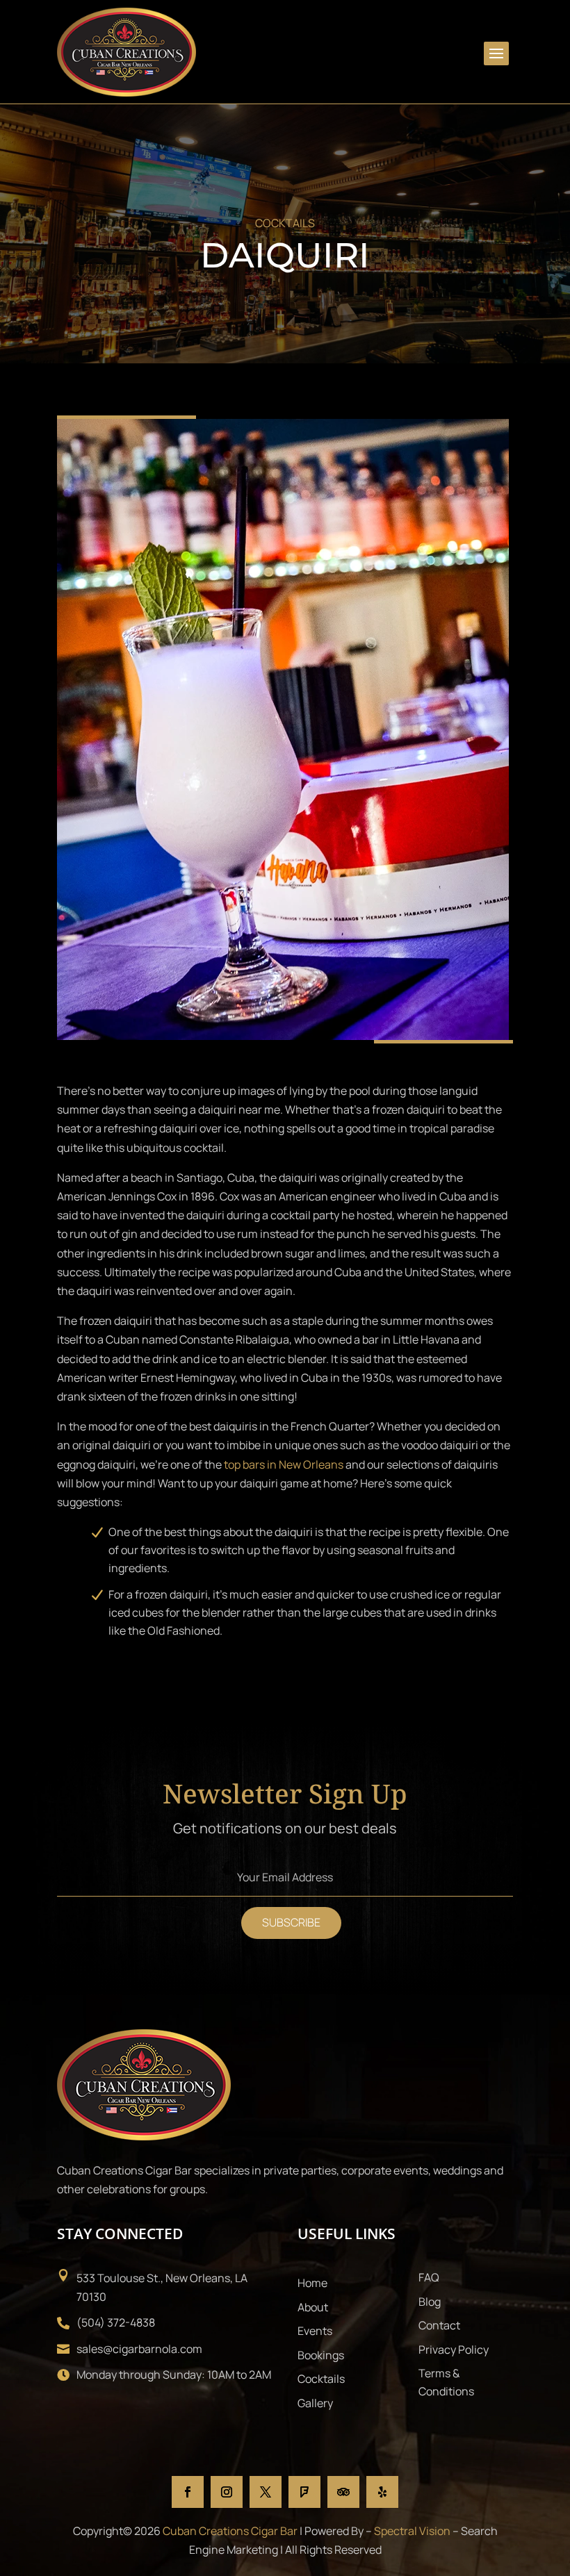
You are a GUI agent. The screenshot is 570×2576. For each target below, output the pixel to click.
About (313, 2307)
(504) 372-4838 (116, 2322)
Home (312, 2283)
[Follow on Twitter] (266, 2492)
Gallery (315, 2403)
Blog (430, 2302)
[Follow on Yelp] (382, 2492)
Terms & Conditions (446, 2382)
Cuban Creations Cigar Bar (230, 2531)
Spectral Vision (412, 2531)
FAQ (429, 2277)
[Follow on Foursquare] (304, 2492)
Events (315, 2331)
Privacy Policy (454, 2350)
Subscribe (291, 1922)
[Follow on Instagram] (227, 2492)
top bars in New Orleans (284, 1464)
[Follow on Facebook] (188, 2492)
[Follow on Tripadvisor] (343, 2492)
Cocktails (321, 2379)
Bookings (321, 2355)
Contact (439, 2325)
